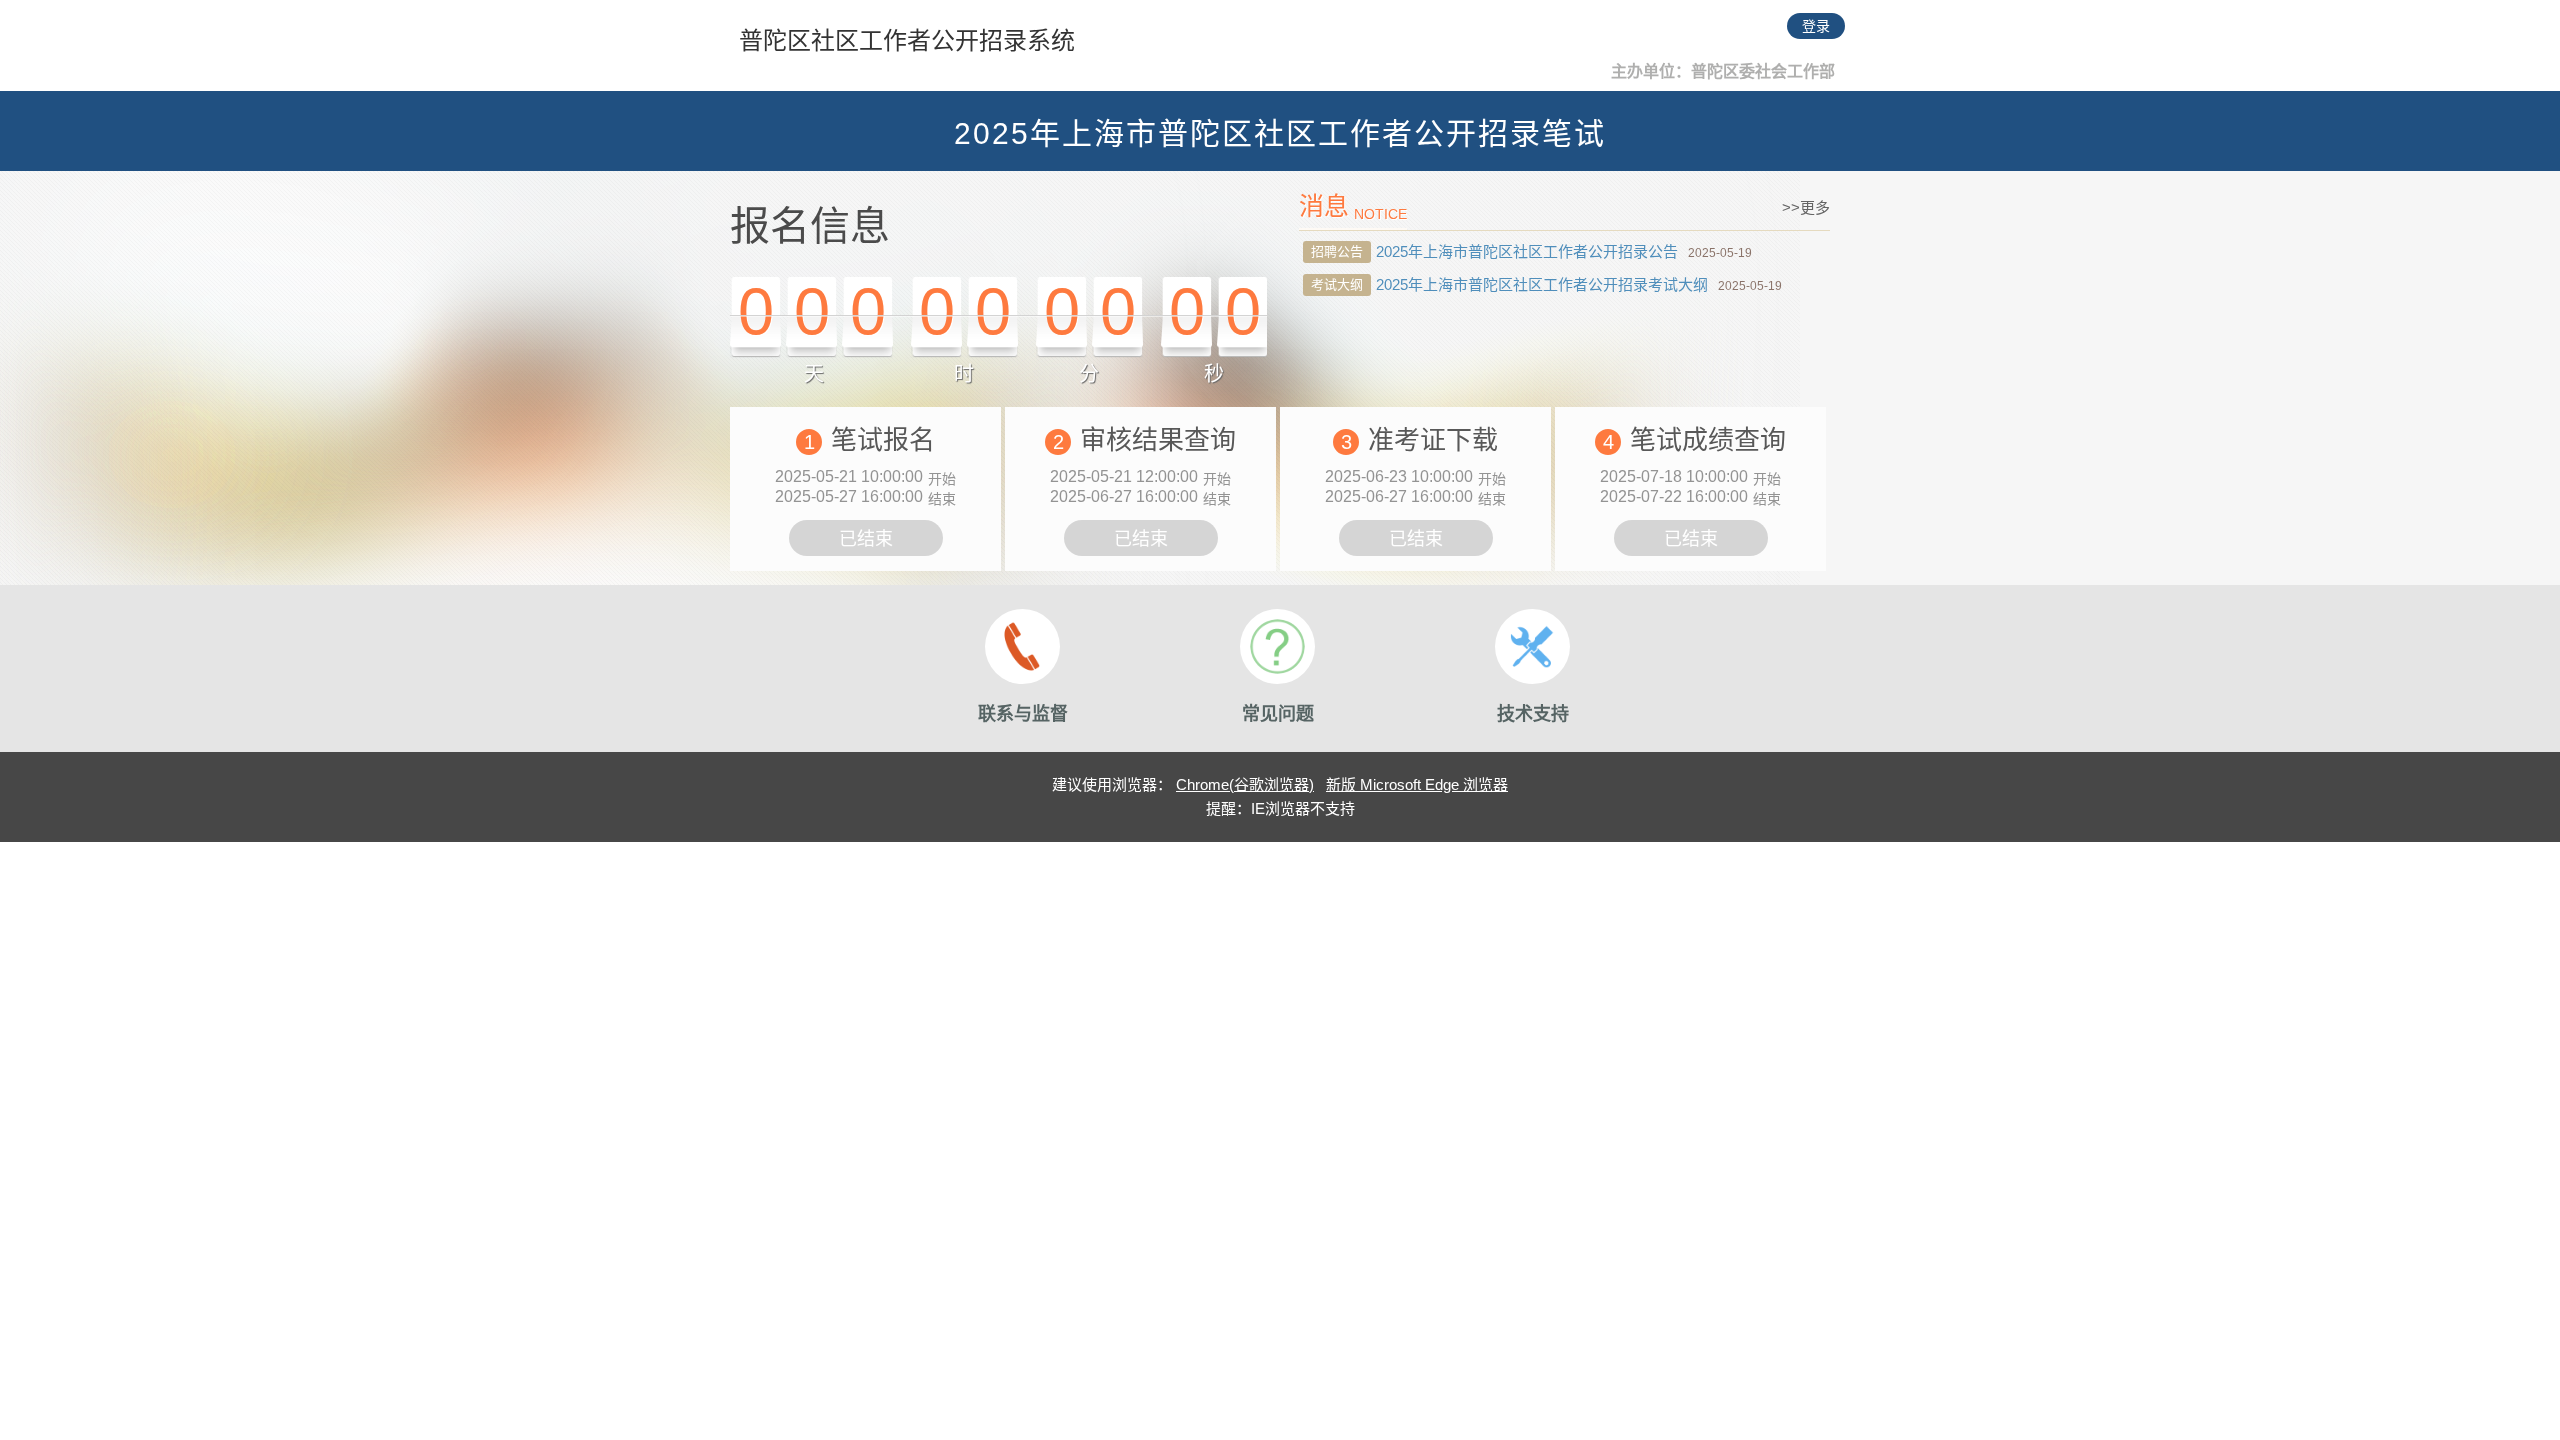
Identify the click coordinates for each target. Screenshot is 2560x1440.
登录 (1816, 26)
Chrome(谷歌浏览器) (1245, 784)
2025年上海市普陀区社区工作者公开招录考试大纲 (1542, 284)
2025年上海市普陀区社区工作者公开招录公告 (1527, 251)
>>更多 (1806, 207)
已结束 (866, 539)
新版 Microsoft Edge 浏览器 (1417, 784)
